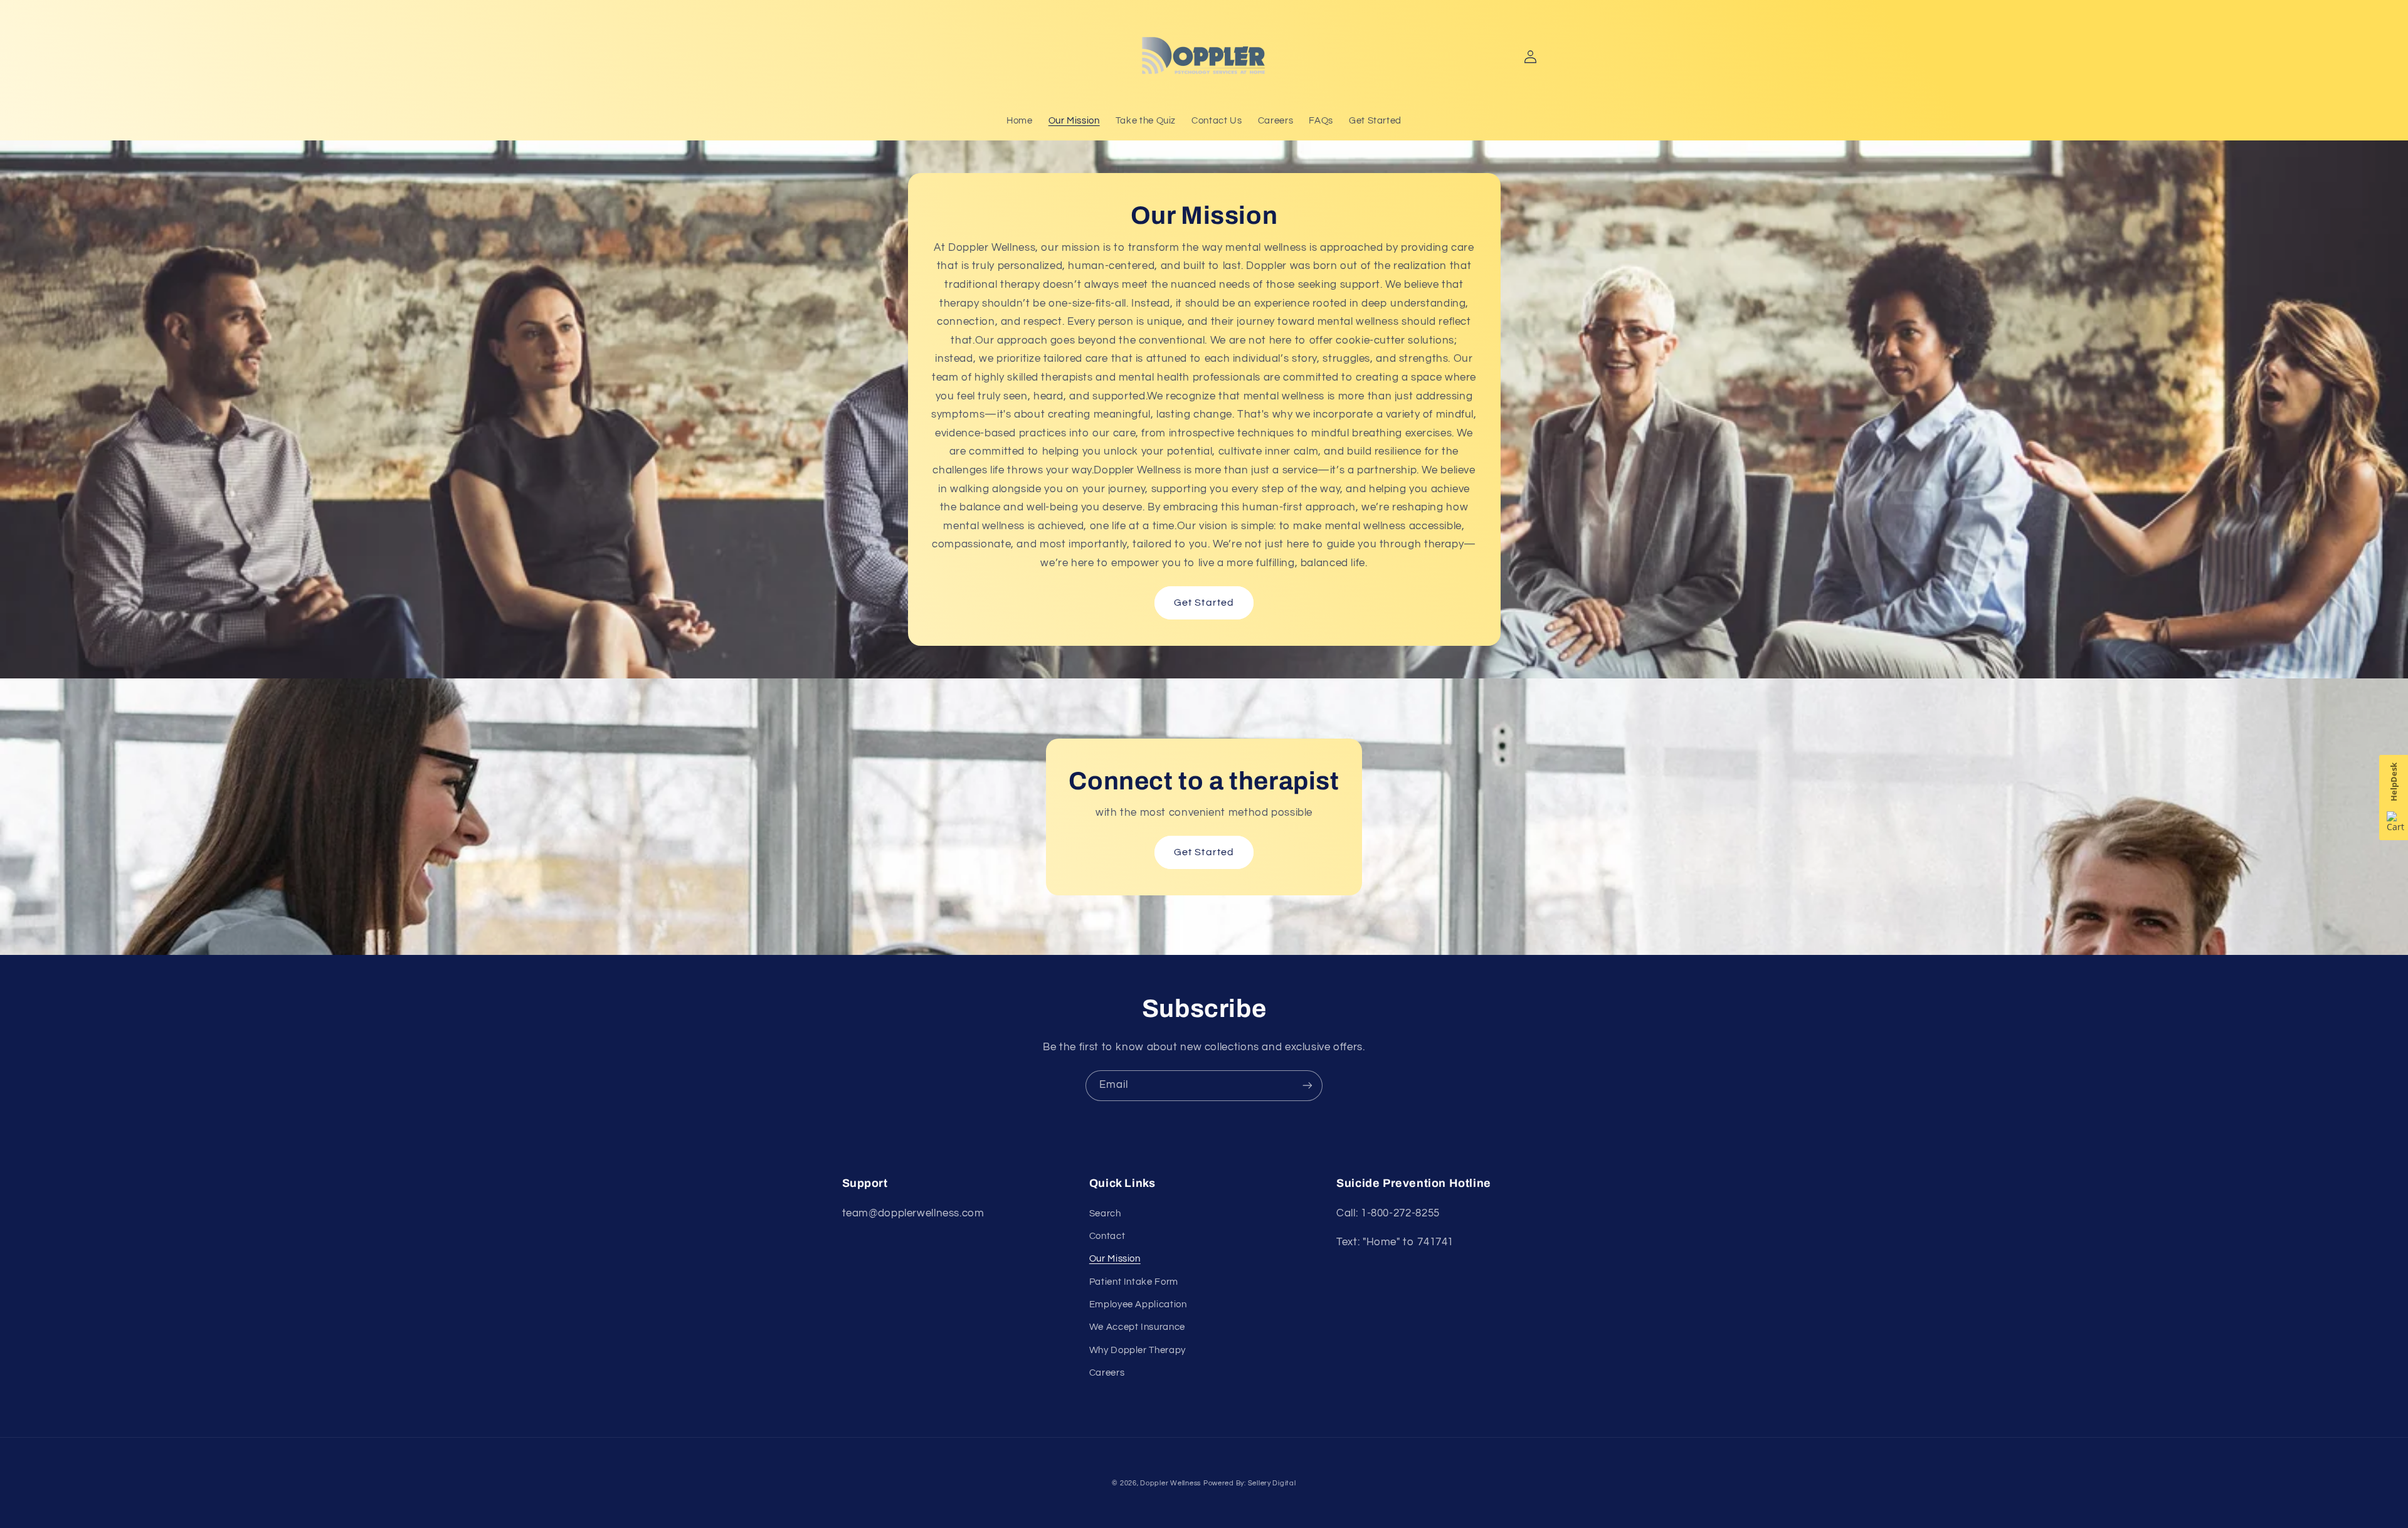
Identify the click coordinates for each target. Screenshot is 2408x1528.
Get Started (1204, 603)
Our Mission (1115, 1259)
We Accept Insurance (1137, 1327)
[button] (857, 56)
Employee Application (1138, 1304)
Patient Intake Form (1134, 1282)
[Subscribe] (1307, 1086)
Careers (1107, 1373)
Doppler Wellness (1170, 1483)
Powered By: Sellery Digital (1250, 1483)
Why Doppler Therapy (1138, 1350)
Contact (1107, 1236)
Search (1105, 1214)
